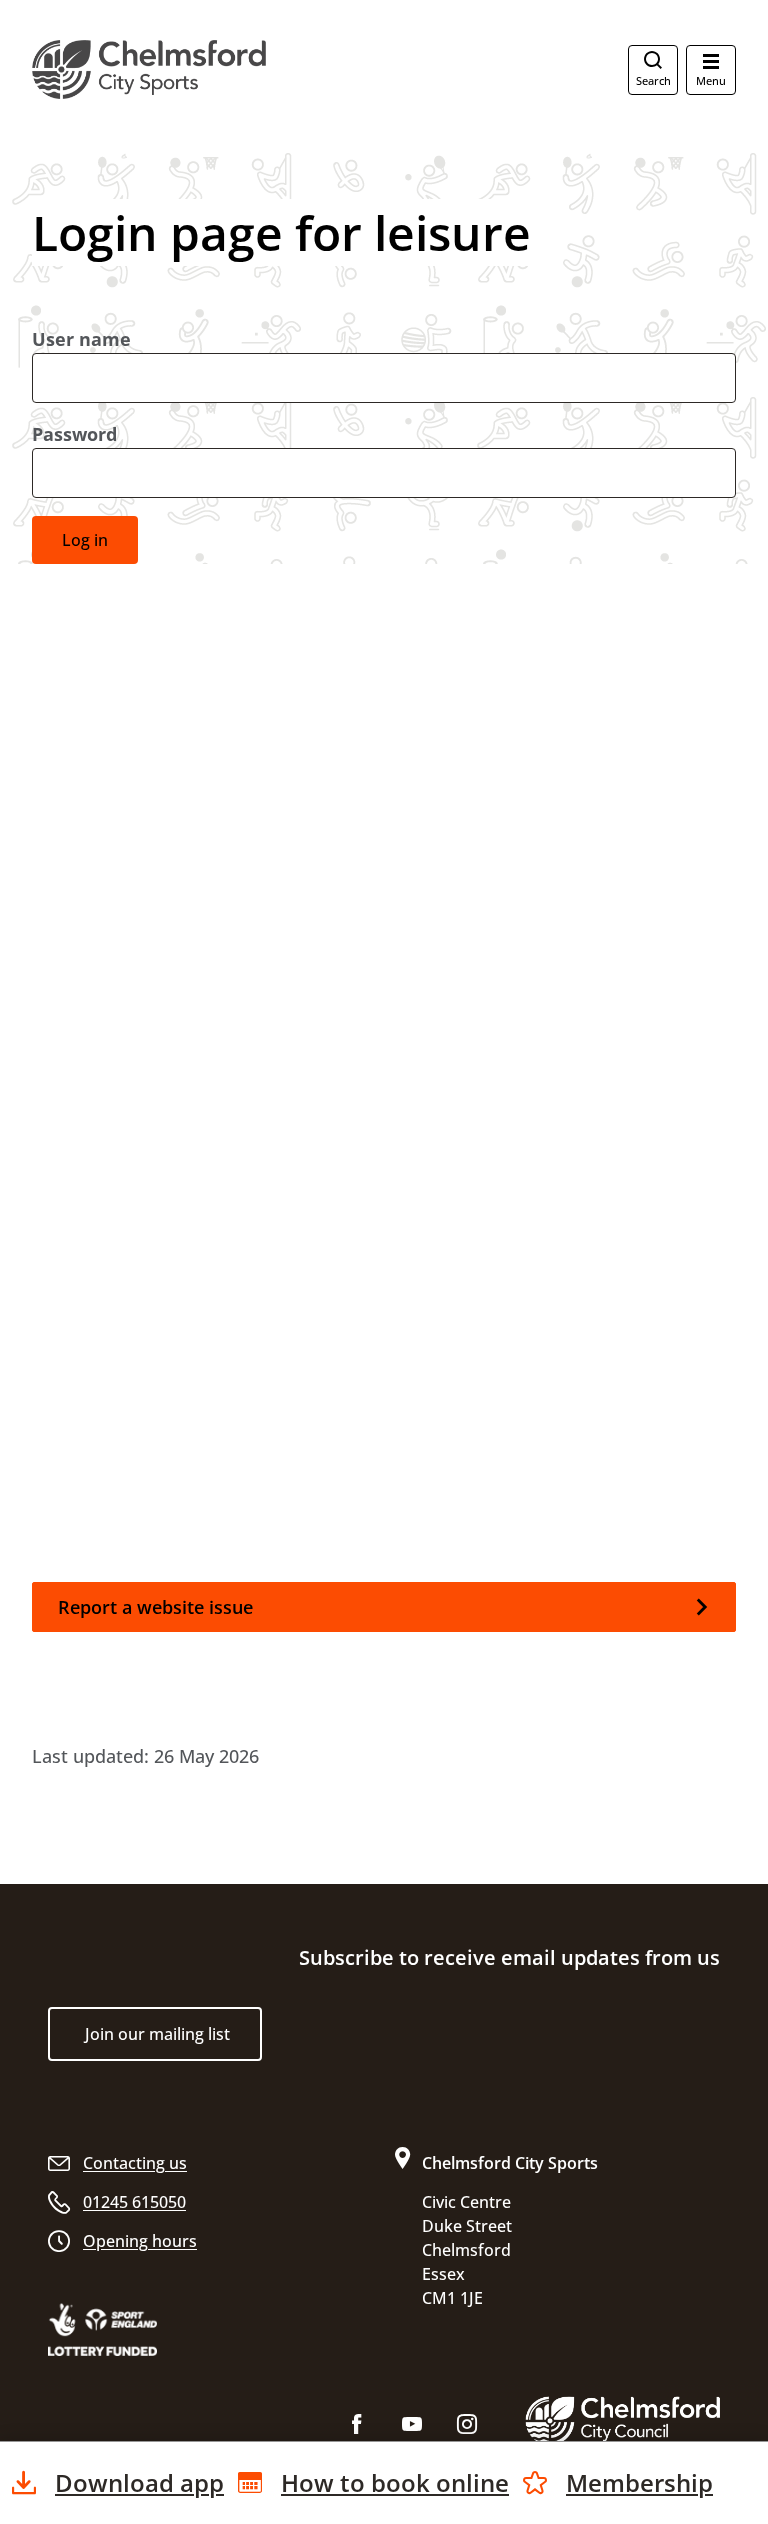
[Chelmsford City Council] (622, 2421)
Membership (639, 2482)
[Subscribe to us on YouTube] (412, 2428)
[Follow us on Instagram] (467, 2428)
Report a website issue (155, 1607)
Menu (711, 80)
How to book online (395, 2482)
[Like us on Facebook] (357, 2428)
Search (653, 80)
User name (81, 339)
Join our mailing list (157, 2034)
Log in (85, 540)
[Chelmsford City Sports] (234, 69)
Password (74, 434)
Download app (139, 2482)
